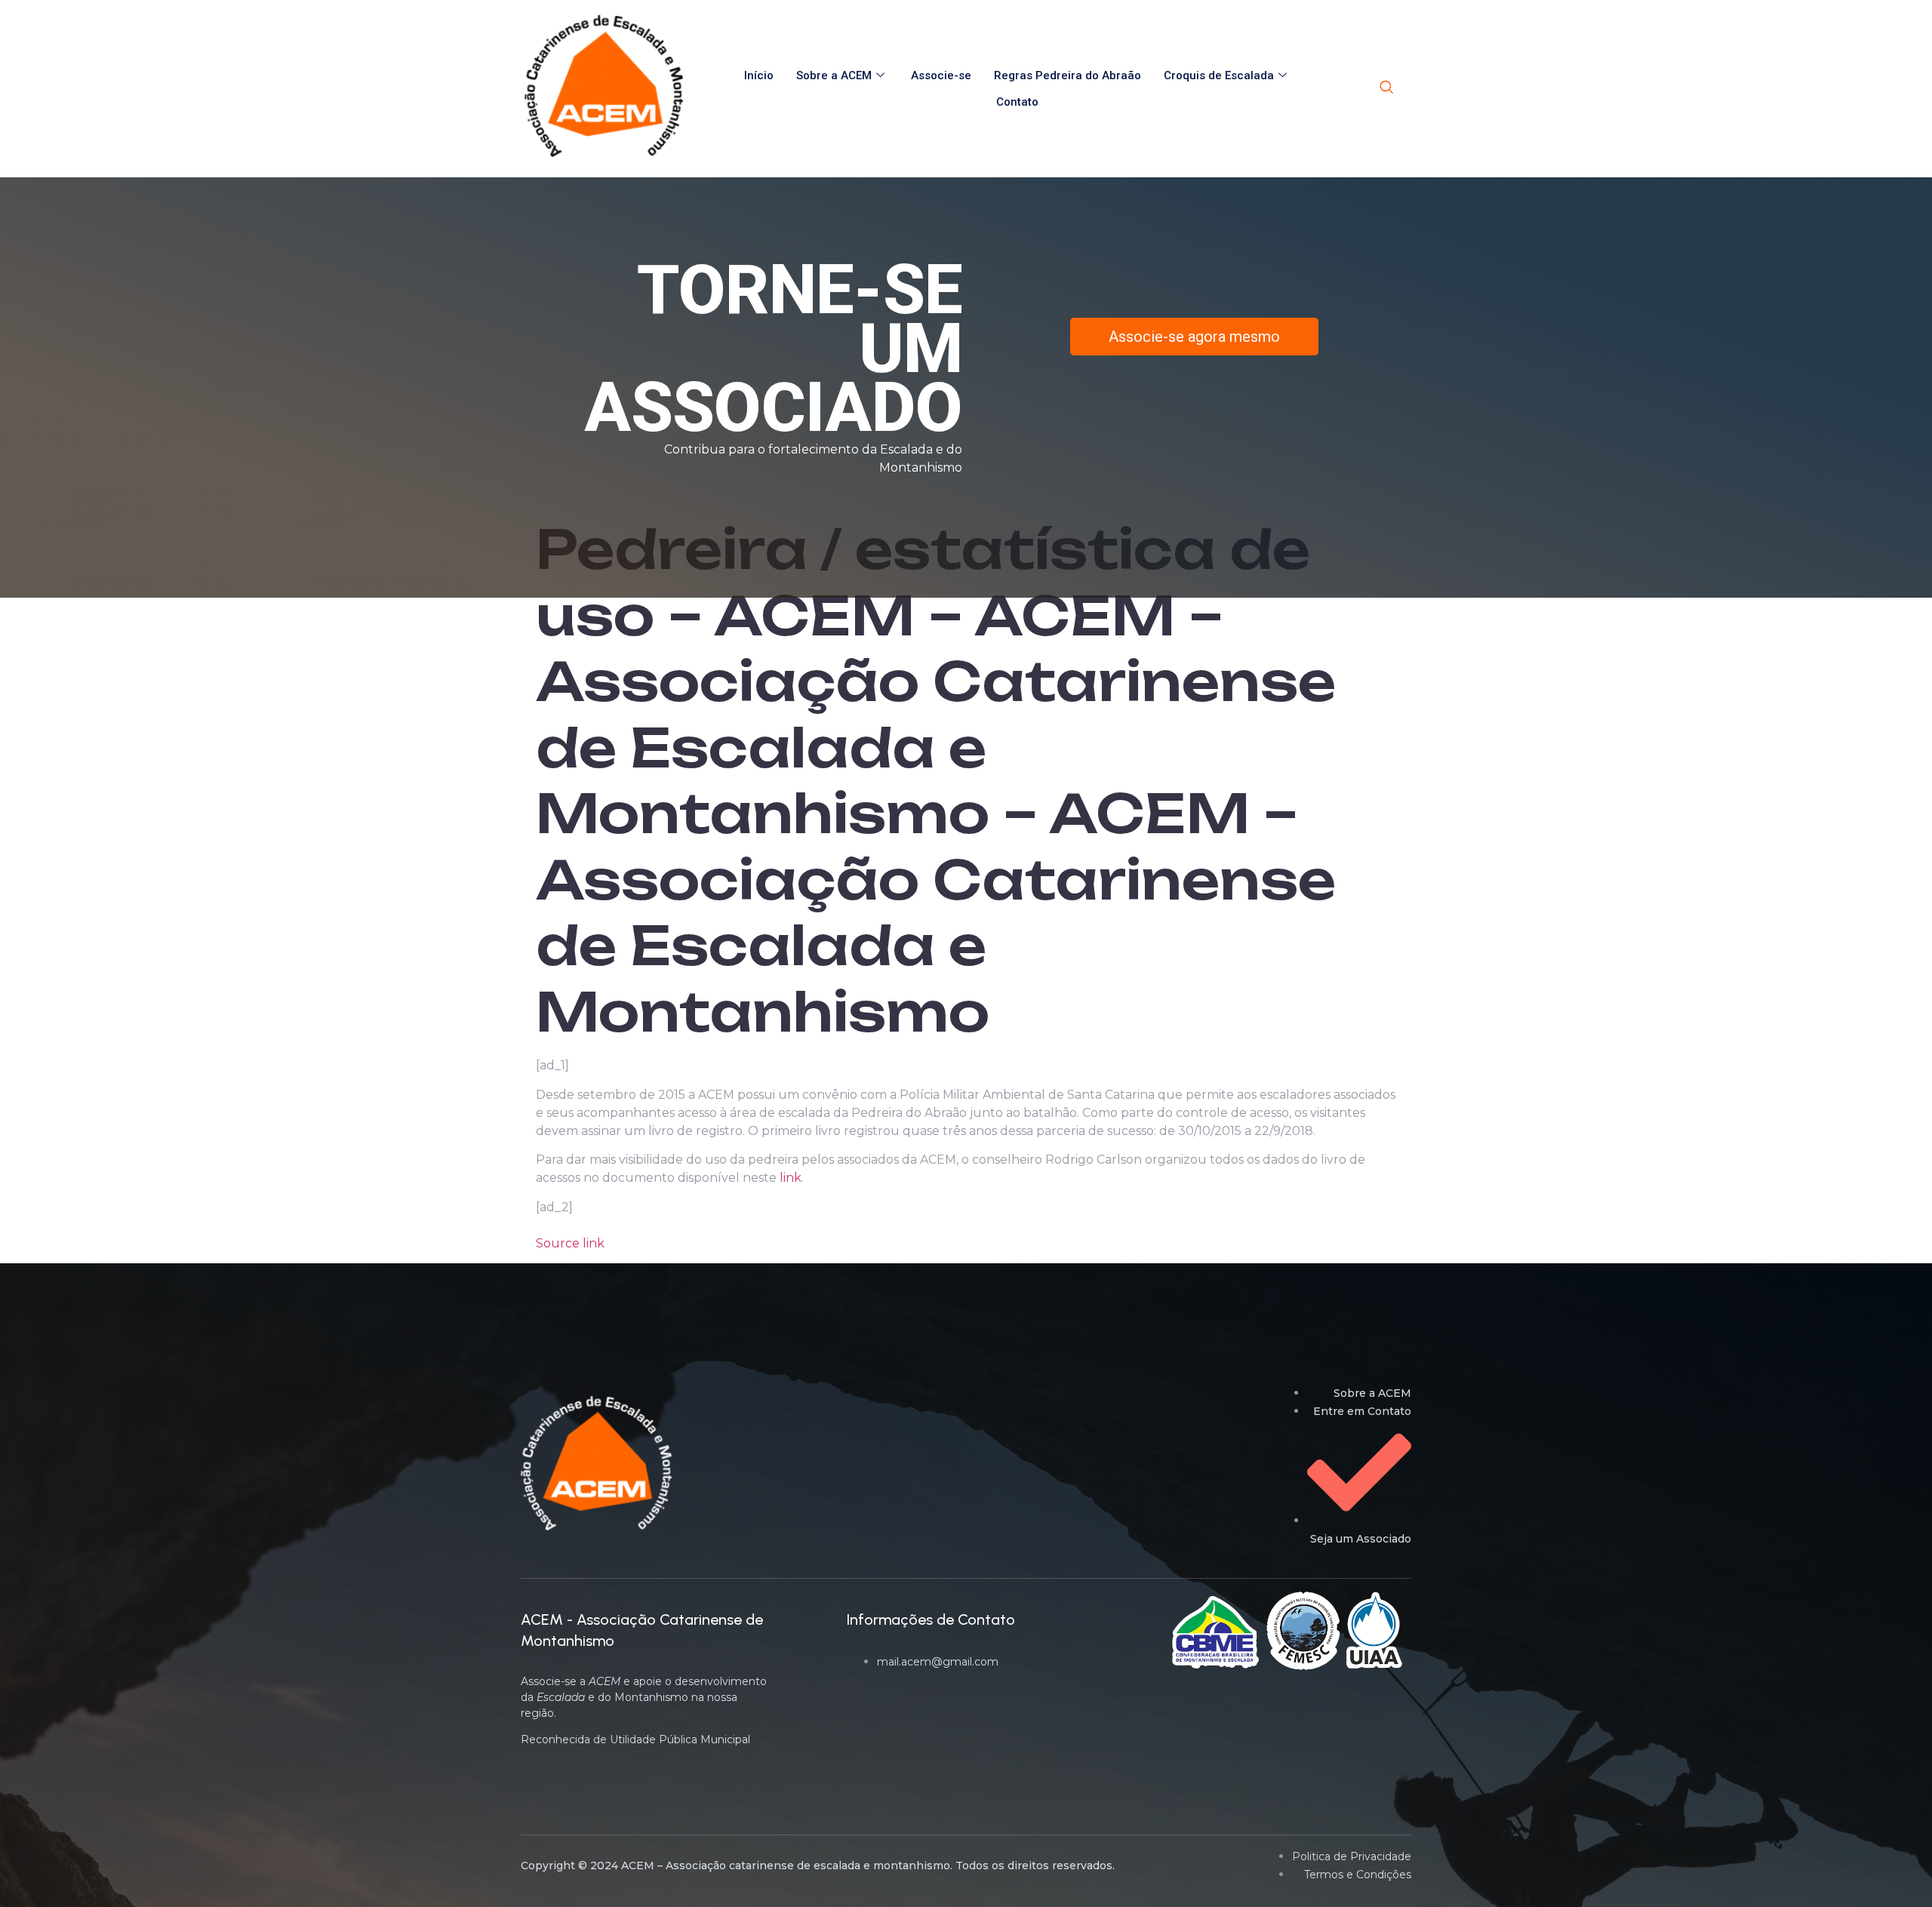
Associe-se (941, 75)
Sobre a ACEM (834, 75)
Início (759, 75)
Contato (1017, 102)
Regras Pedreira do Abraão (1068, 75)
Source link (570, 1243)
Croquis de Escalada (1219, 75)
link (791, 1178)
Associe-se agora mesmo (1194, 337)
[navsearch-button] (1386, 88)
